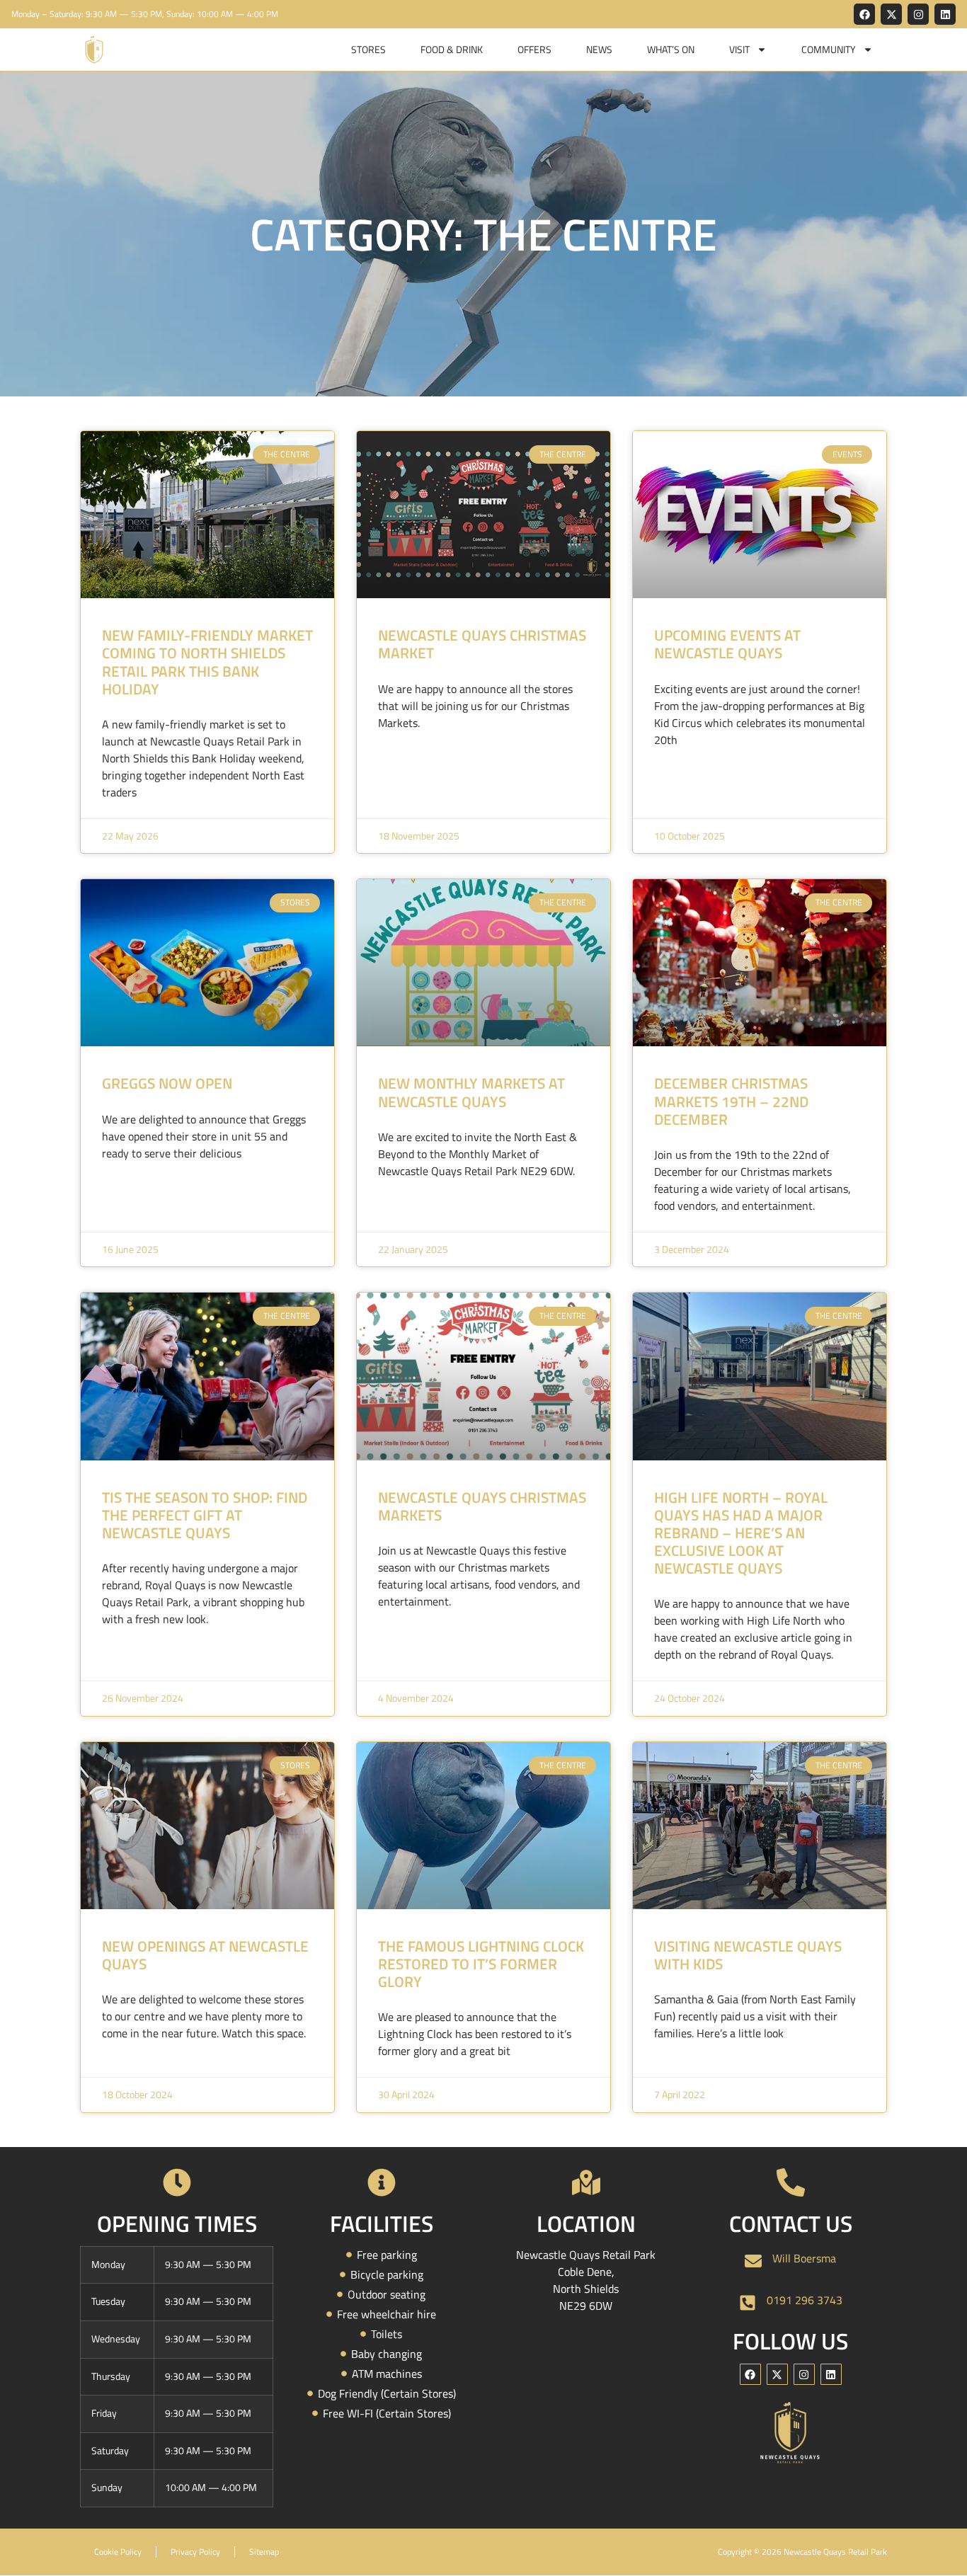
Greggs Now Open (167, 1083)
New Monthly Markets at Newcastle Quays (471, 1092)
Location (586, 2223)
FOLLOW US (790, 2341)
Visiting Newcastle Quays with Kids (748, 1955)
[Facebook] (864, 14)
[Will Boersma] (753, 2261)
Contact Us (791, 2223)
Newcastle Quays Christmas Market (482, 644)
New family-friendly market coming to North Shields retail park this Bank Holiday (207, 662)
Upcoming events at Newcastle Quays (727, 644)
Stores (368, 49)
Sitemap (264, 2552)
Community (829, 49)
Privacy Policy (195, 2552)
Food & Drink (452, 49)
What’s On (671, 49)
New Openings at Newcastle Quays (205, 1955)
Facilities (382, 2223)
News (599, 49)
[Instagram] (918, 14)
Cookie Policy (118, 2552)
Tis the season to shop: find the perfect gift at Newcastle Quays (205, 1515)
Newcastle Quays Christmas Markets (482, 1506)
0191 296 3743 (805, 2300)
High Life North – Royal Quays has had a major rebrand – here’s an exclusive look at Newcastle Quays (741, 1533)
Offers (534, 49)
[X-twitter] (891, 14)
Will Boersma (804, 2258)
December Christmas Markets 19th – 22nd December (731, 1101)
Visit (739, 49)
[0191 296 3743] (748, 2303)
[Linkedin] (945, 14)
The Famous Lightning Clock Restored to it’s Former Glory (481, 1964)
